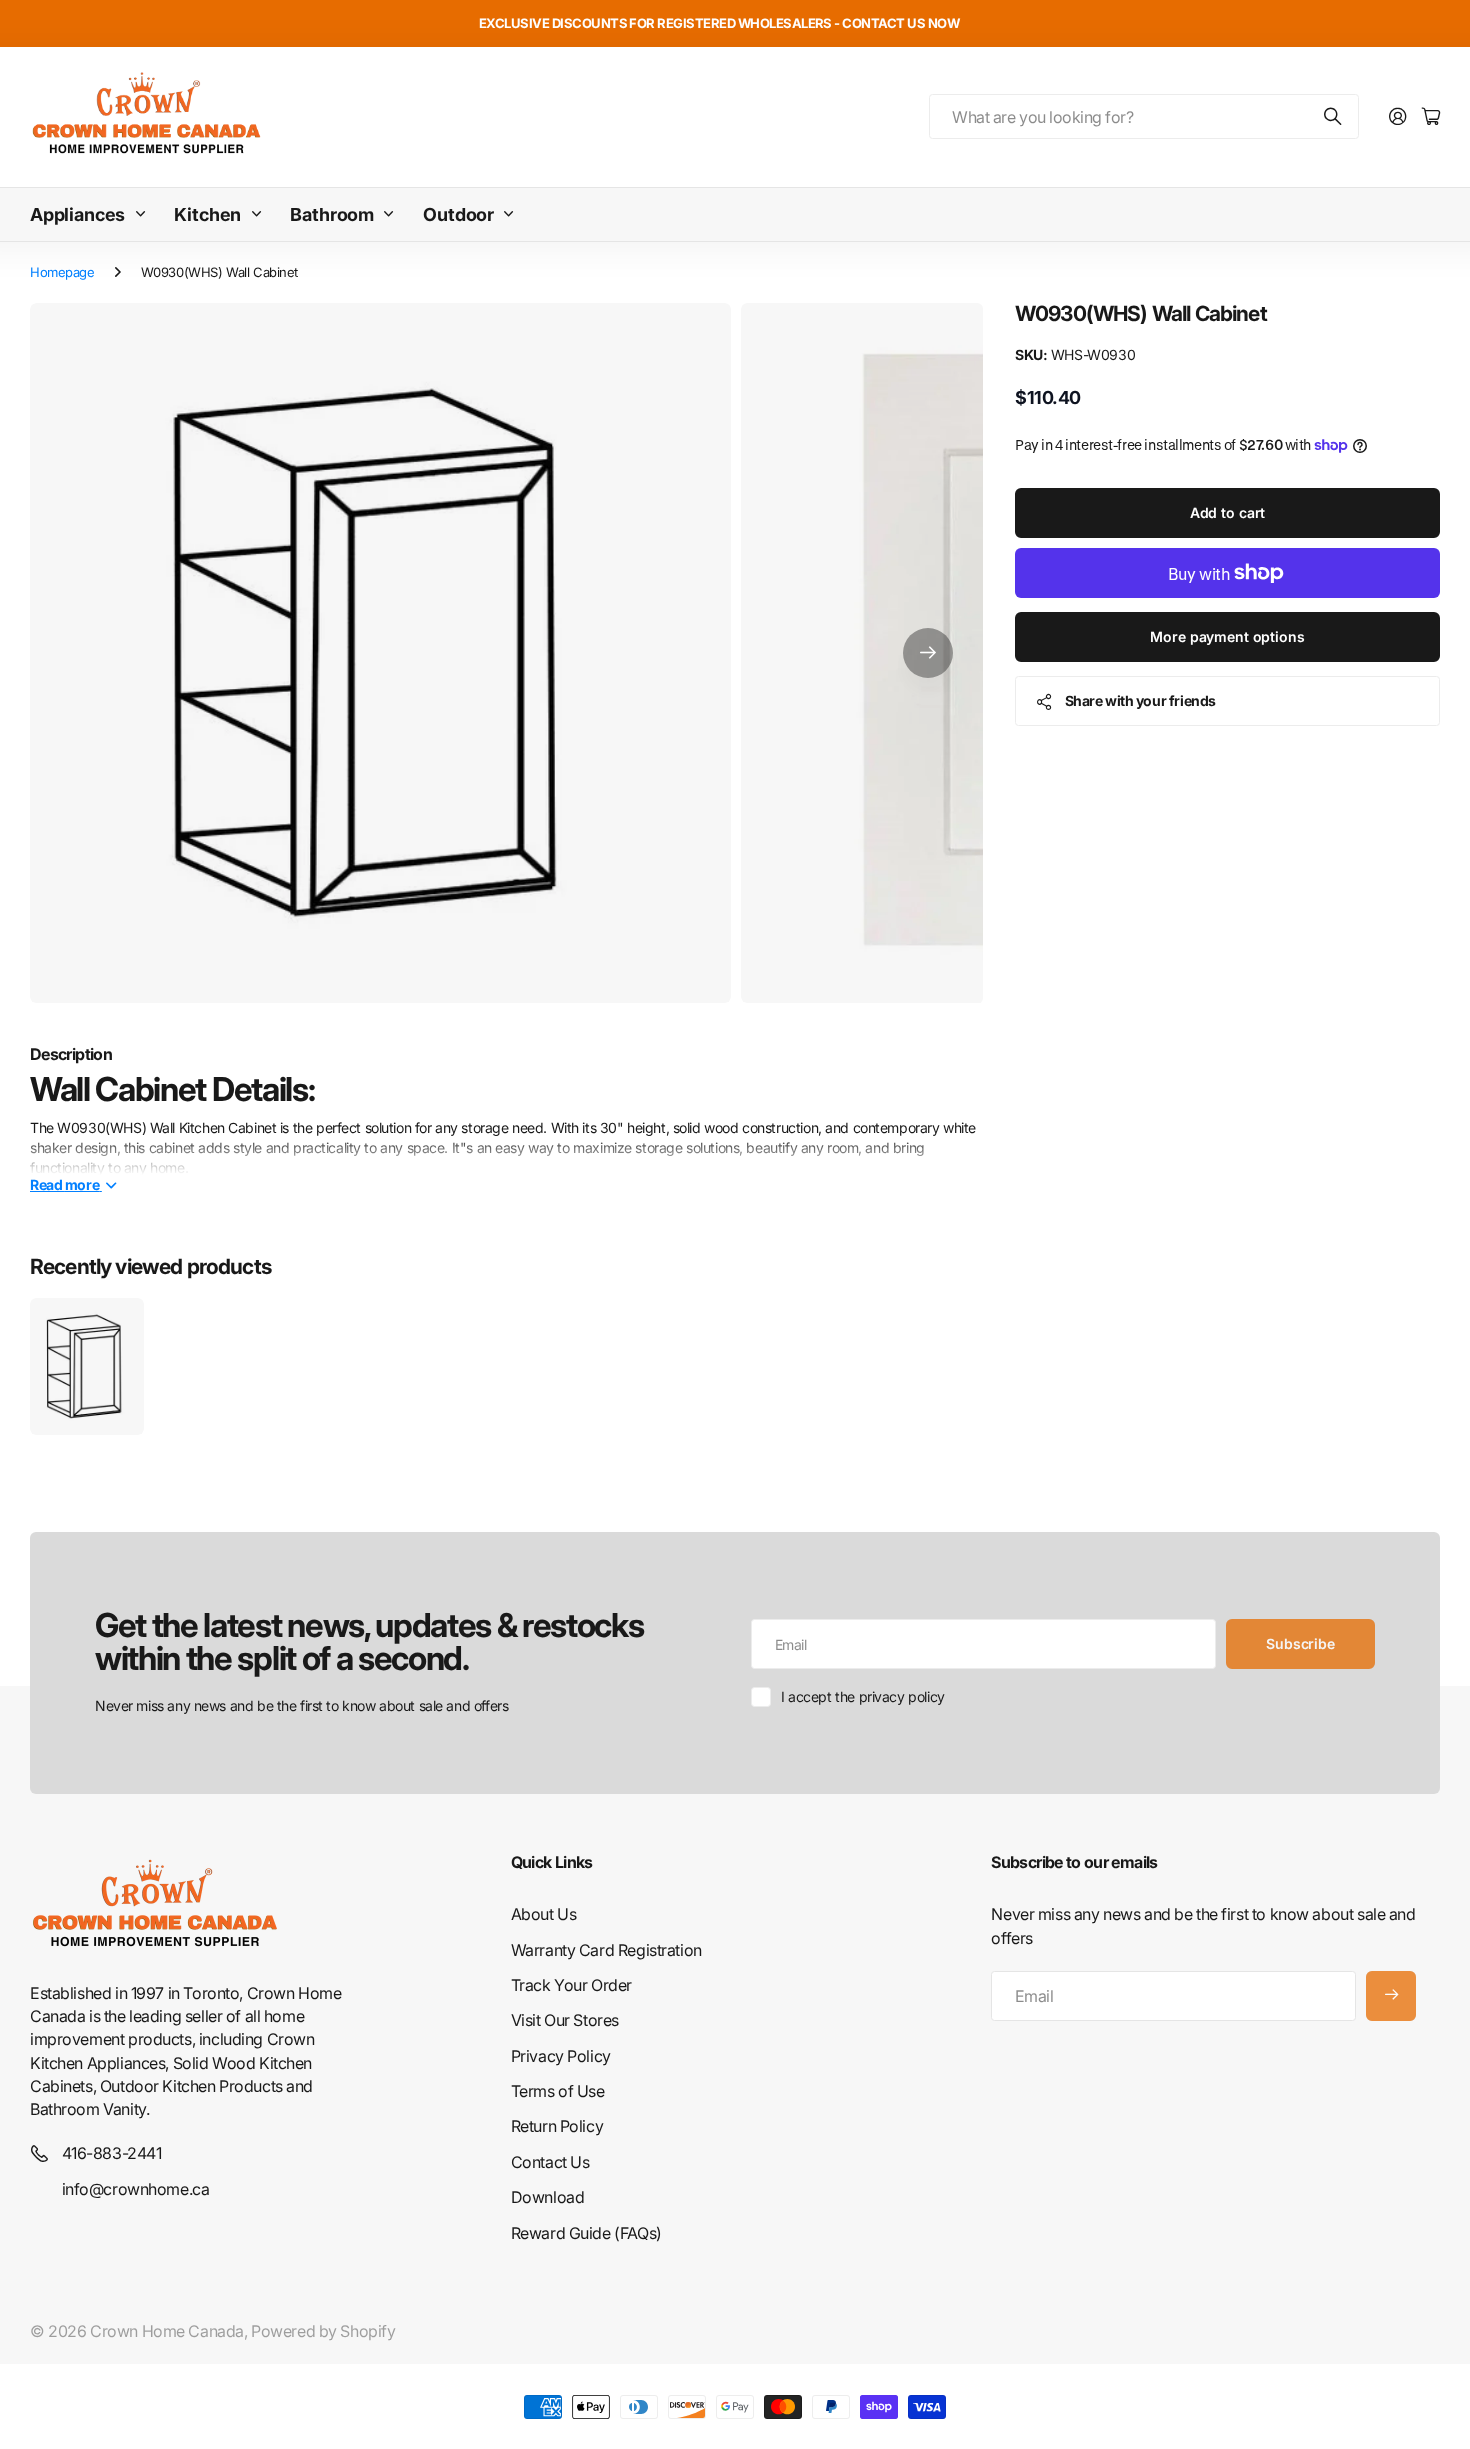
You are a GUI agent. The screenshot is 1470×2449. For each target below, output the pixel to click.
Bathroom (332, 214)
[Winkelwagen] (1431, 117)
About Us (544, 1914)
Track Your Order (571, 1985)
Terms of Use (558, 2091)
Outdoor (458, 214)
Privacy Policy (561, 2056)
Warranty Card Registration (606, 1950)
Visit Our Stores (565, 2020)
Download (548, 2197)
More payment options (1227, 636)
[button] (928, 653)
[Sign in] (1398, 117)
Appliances (77, 214)
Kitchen (207, 214)
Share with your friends (1140, 700)
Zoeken (1334, 116)
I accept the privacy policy (863, 1696)
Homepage (62, 272)
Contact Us (550, 2162)
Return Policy (557, 2126)
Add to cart (1227, 512)
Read (64, 1184)
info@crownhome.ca (136, 2189)
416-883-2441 (112, 2153)
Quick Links (552, 1862)
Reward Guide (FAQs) (586, 2233)
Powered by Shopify (323, 2331)
